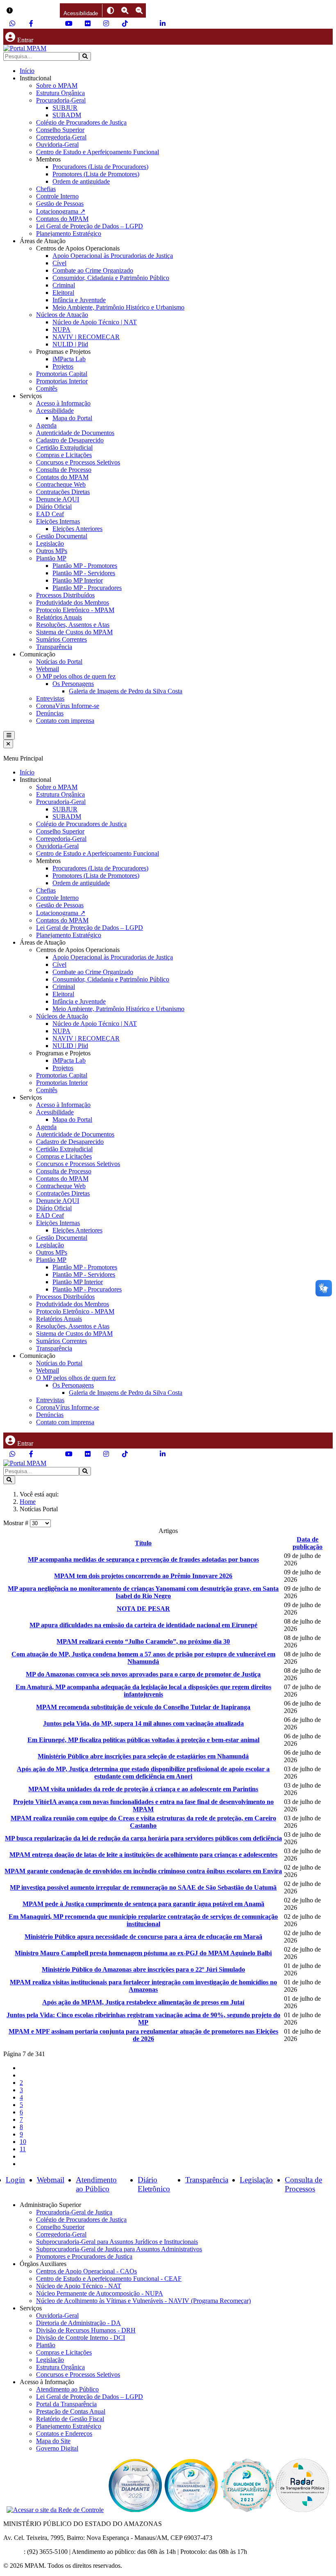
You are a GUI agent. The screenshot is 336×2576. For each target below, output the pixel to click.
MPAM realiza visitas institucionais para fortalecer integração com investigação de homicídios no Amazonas (143, 1986)
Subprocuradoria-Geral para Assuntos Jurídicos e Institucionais (117, 2242)
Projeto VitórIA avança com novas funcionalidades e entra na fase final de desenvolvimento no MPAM (143, 1805)
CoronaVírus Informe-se (68, 706)
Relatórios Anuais (59, 617)
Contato (14, 2552)
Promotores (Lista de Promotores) (96, 174)
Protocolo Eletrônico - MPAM (75, 610)
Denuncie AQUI (58, 499)
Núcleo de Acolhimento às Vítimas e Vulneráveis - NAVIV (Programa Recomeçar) (143, 2301)
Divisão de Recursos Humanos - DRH (86, 2330)
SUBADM (67, 115)
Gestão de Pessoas (60, 204)
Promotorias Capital (62, 374)
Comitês (47, 388)
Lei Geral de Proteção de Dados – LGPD (90, 226)
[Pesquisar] (85, 56)
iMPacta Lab (69, 359)
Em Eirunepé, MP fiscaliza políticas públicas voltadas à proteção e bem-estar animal (143, 1740)
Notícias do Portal (59, 662)
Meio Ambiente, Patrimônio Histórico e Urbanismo (118, 307)
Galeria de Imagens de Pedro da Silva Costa (126, 691)
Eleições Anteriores (77, 529)
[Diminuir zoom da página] (139, 10)
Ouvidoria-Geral (57, 145)
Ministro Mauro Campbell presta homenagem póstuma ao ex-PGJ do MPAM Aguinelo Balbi (143, 1953)
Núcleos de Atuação (62, 315)
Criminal (64, 285)
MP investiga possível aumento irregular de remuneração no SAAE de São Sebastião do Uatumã (143, 1887)
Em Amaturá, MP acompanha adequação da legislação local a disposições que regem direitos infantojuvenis (143, 1691)
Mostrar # (17, 1523)
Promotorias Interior (62, 381)
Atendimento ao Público (96, 2184)
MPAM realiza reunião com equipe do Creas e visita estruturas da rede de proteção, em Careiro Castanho (143, 1822)
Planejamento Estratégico (69, 233)
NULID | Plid (70, 344)
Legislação (50, 543)
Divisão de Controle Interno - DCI (81, 2338)
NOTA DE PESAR (143, 1609)
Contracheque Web (61, 484)
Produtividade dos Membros (73, 602)
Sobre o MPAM (57, 85)
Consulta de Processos (303, 2184)
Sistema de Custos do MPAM (74, 632)
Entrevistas (50, 698)
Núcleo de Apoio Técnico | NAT (95, 322)
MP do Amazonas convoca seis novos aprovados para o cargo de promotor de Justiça (143, 1674)
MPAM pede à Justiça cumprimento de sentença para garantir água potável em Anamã (143, 1904)
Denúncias (50, 713)
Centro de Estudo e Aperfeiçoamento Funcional (98, 152)
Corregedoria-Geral (61, 137)
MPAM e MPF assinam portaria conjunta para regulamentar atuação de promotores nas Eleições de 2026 (143, 2035)
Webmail (48, 669)
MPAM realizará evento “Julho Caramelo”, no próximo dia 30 (143, 1641)
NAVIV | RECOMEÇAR (86, 337)
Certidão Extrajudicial (64, 448)
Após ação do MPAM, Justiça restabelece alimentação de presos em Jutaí (143, 2002)
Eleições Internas (58, 521)
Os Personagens (73, 684)
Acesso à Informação (63, 403)
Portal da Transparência (66, 2404)
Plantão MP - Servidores (84, 573)
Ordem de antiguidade (81, 181)
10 (23, 2142)
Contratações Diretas (63, 492)
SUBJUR (65, 108)
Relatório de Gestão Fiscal (70, 2419)
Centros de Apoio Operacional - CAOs (86, 2271)
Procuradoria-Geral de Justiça (74, 2212)
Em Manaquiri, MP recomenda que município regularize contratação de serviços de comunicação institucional (143, 1920)
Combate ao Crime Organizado (93, 270)
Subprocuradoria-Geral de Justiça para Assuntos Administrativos (119, 2249)
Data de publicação (308, 1543)
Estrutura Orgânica (60, 93)
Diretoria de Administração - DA (78, 2323)
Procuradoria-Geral (61, 100)
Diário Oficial (54, 507)
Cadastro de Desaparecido (70, 440)
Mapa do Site (53, 2441)
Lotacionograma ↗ (61, 211)
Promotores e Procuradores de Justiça (84, 2256)
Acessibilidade (55, 411)
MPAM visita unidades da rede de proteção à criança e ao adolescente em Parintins (143, 1789)
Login (15, 2180)
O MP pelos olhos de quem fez (76, 676)
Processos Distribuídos (65, 595)
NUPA (61, 329)
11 (23, 2149)
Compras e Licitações (64, 455)
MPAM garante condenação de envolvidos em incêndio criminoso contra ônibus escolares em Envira (143, 1871)
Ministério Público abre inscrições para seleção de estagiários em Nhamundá (143, 1756)
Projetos (63, 366)
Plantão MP (51, 558)
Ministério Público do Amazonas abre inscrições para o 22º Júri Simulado (143, 1969)
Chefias (46, 189)
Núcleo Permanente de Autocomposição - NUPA (100, 2293)
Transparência (54, 647)
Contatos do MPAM (62, 219)
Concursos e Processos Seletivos (78, 462)
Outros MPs (52, 551)
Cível (59, 263)
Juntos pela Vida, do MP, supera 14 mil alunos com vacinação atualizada (143, 1723)
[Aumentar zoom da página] (125, 10)
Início (27, 71)
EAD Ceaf (50, 514)
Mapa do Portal (72, 418)
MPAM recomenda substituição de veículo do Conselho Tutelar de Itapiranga (143, 1707)
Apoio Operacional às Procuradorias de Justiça (113, 256)
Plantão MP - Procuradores (87, 588)
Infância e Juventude (79, 300)
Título (143, 1543)
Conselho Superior (60, 130)
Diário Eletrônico (154, 2184)
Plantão (46, 2345)
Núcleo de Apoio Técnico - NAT (79, 2286)
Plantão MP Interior (78, 580)
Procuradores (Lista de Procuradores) (100, 167)
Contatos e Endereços (64, 2434)
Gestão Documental (62, 536)
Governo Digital (57, 2448)
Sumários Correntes (61, 639)
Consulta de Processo (64, 470)
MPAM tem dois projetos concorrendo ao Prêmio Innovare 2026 (143, 1576)
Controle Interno (57, 196)
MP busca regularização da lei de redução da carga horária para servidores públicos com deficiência (143, 1838)
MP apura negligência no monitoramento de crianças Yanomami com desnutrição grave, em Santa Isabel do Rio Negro (143, 1592)
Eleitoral (63, 293)
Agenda (46, 425)
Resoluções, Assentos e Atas (73, 625)
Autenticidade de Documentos (75, 433)
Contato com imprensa (65, 721)
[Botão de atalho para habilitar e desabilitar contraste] (110, 10)
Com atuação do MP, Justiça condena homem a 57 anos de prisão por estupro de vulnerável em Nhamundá (143, 1658)
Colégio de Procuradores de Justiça (81, 122)
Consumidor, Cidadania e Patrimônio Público (111, 278)
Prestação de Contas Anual (71, 2411)
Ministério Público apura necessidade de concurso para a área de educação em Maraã (143, 1937)
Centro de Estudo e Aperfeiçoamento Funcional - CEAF (109, 2279)
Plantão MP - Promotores (85, 566)
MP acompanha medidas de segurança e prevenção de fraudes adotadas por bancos (143, 1559)
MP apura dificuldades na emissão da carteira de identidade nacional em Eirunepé (143, 1625)
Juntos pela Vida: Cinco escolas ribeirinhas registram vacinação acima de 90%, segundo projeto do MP (143, 2019)
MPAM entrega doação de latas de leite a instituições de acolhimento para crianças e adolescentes (143, 1855)
